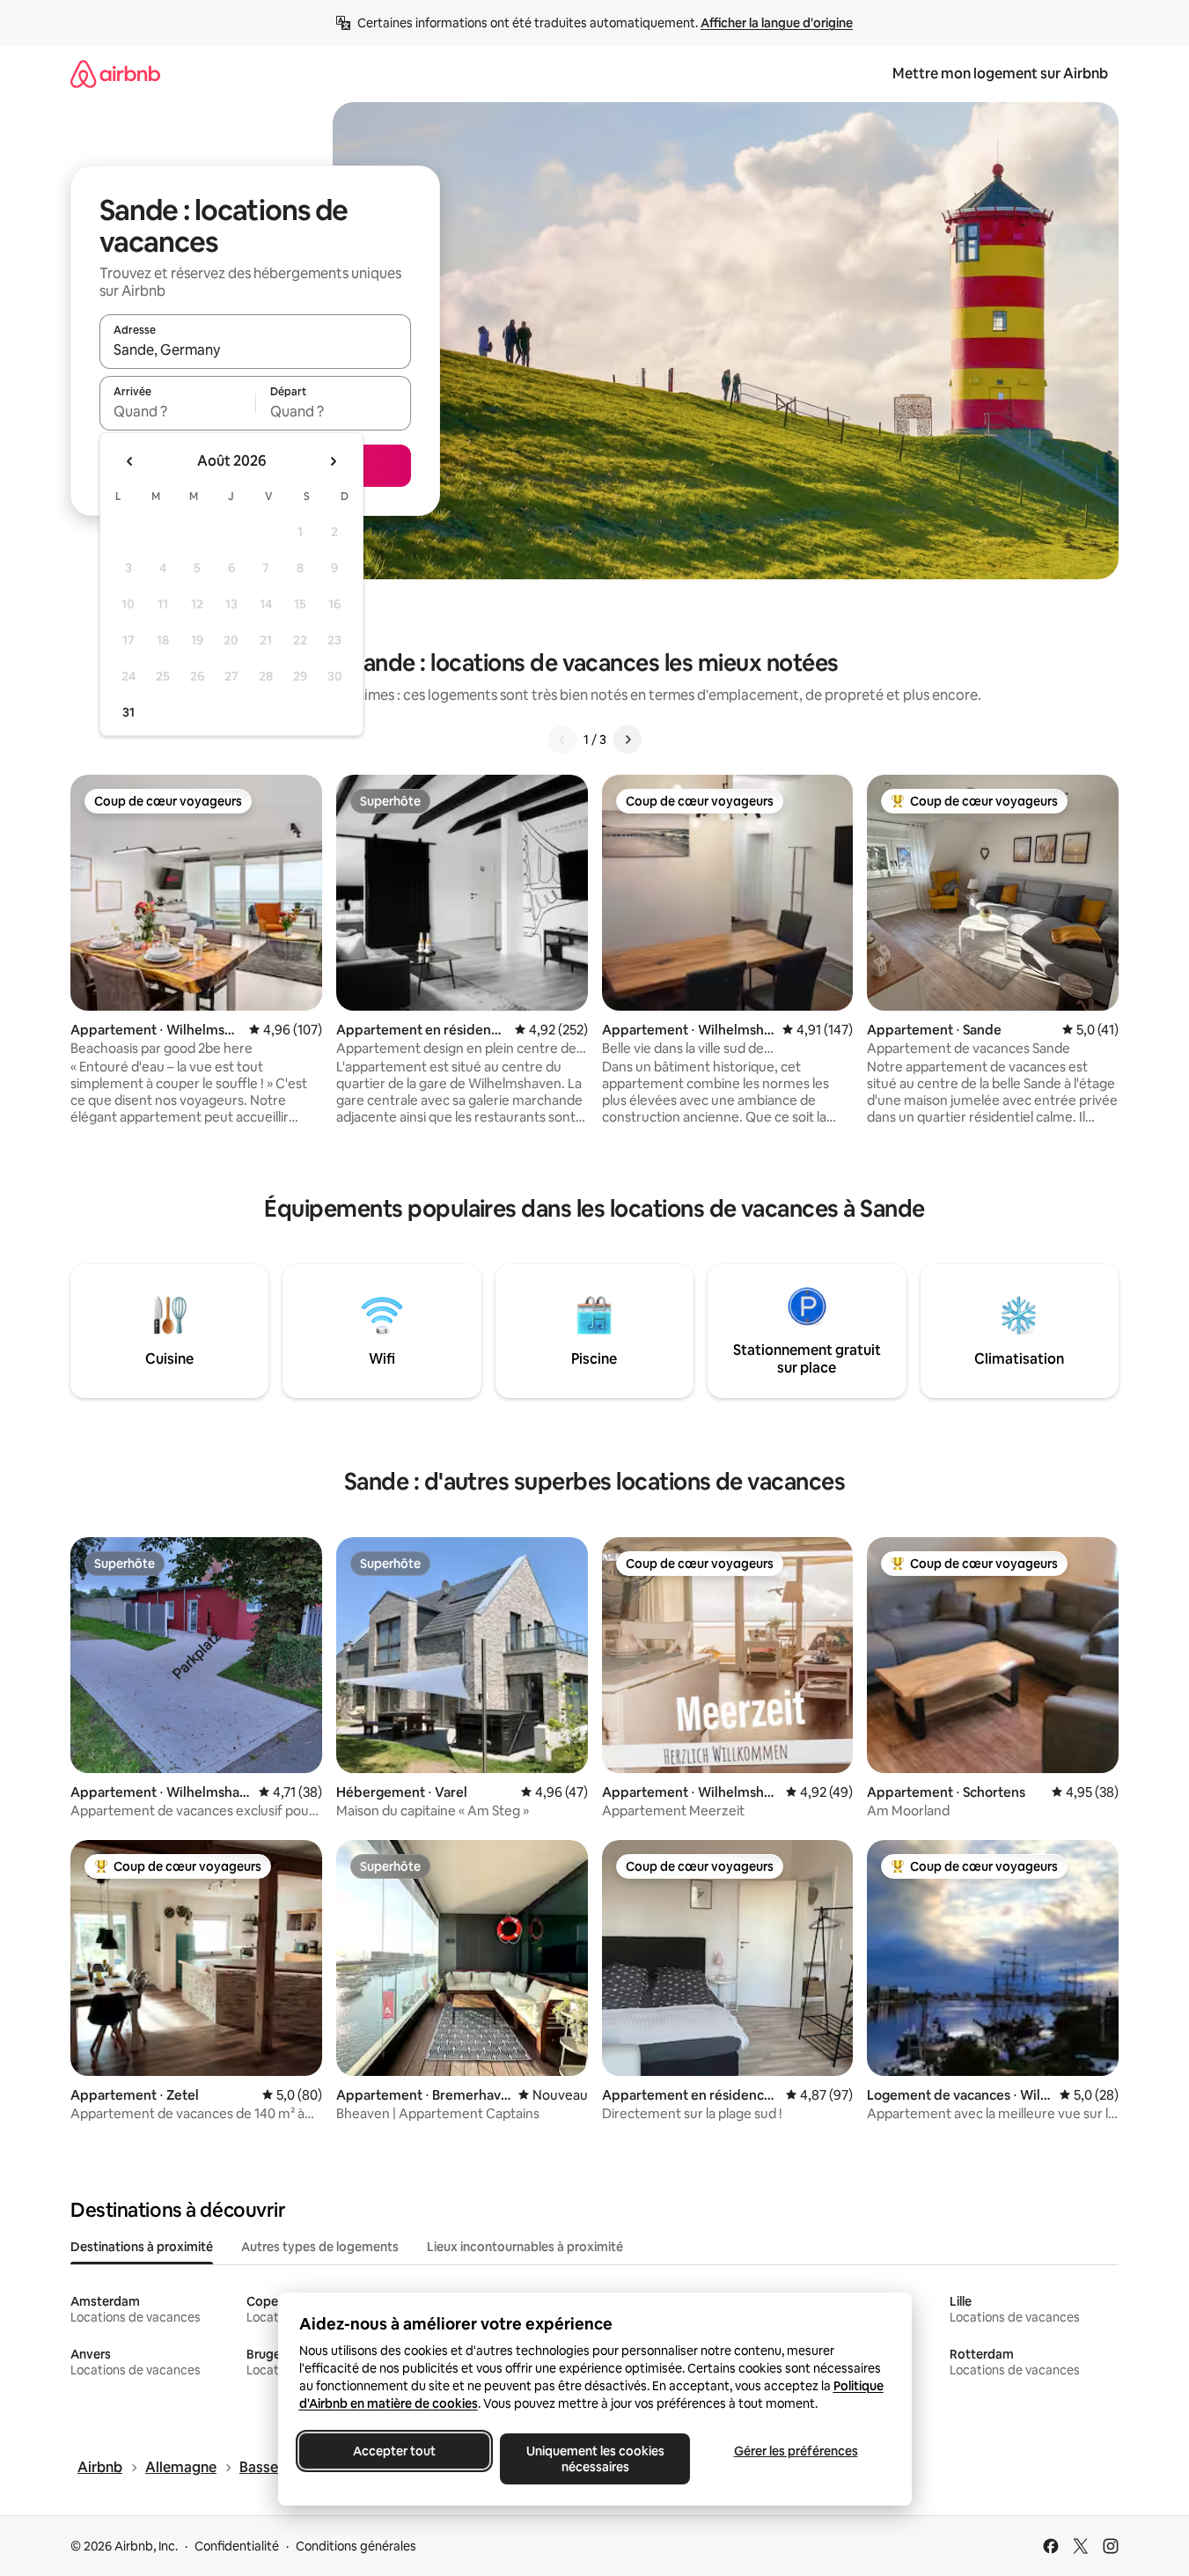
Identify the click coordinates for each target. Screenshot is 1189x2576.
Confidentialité (237, 2546)
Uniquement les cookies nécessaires (594, 2459)
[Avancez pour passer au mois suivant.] (333, 461)
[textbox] (177, 411)
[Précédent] (562, 740)
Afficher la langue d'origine (777, 23)
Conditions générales (356, 2546)
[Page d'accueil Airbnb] (115, 74)
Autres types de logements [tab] (320, 2247)
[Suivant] (628, 740)
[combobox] (255, 350)
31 (128, 712)
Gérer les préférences (795, 2451)
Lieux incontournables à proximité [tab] (525, 2247)
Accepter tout (394, 2451)
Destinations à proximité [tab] (142, 2247)
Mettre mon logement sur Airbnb (1000, 74)
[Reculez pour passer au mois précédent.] (130, 461)
